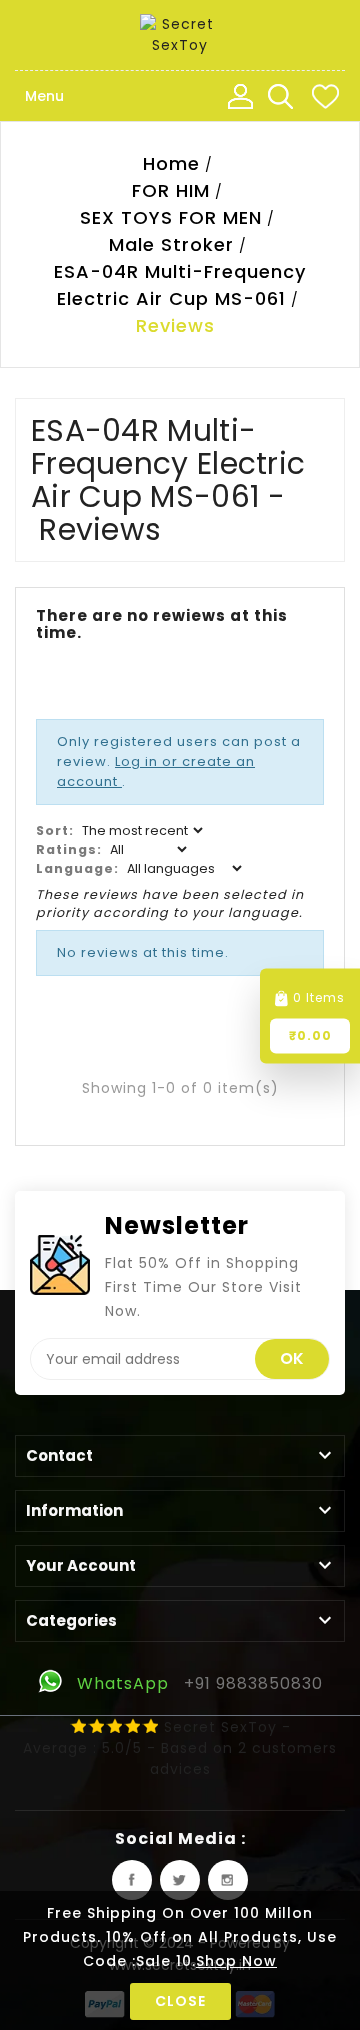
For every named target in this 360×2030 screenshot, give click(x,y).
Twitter (180, 1880)
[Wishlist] (325, 96)
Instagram (228, 1880)
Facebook (132, 1880)
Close (180, 2001)
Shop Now (236, 1961)
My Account (240, 96)
